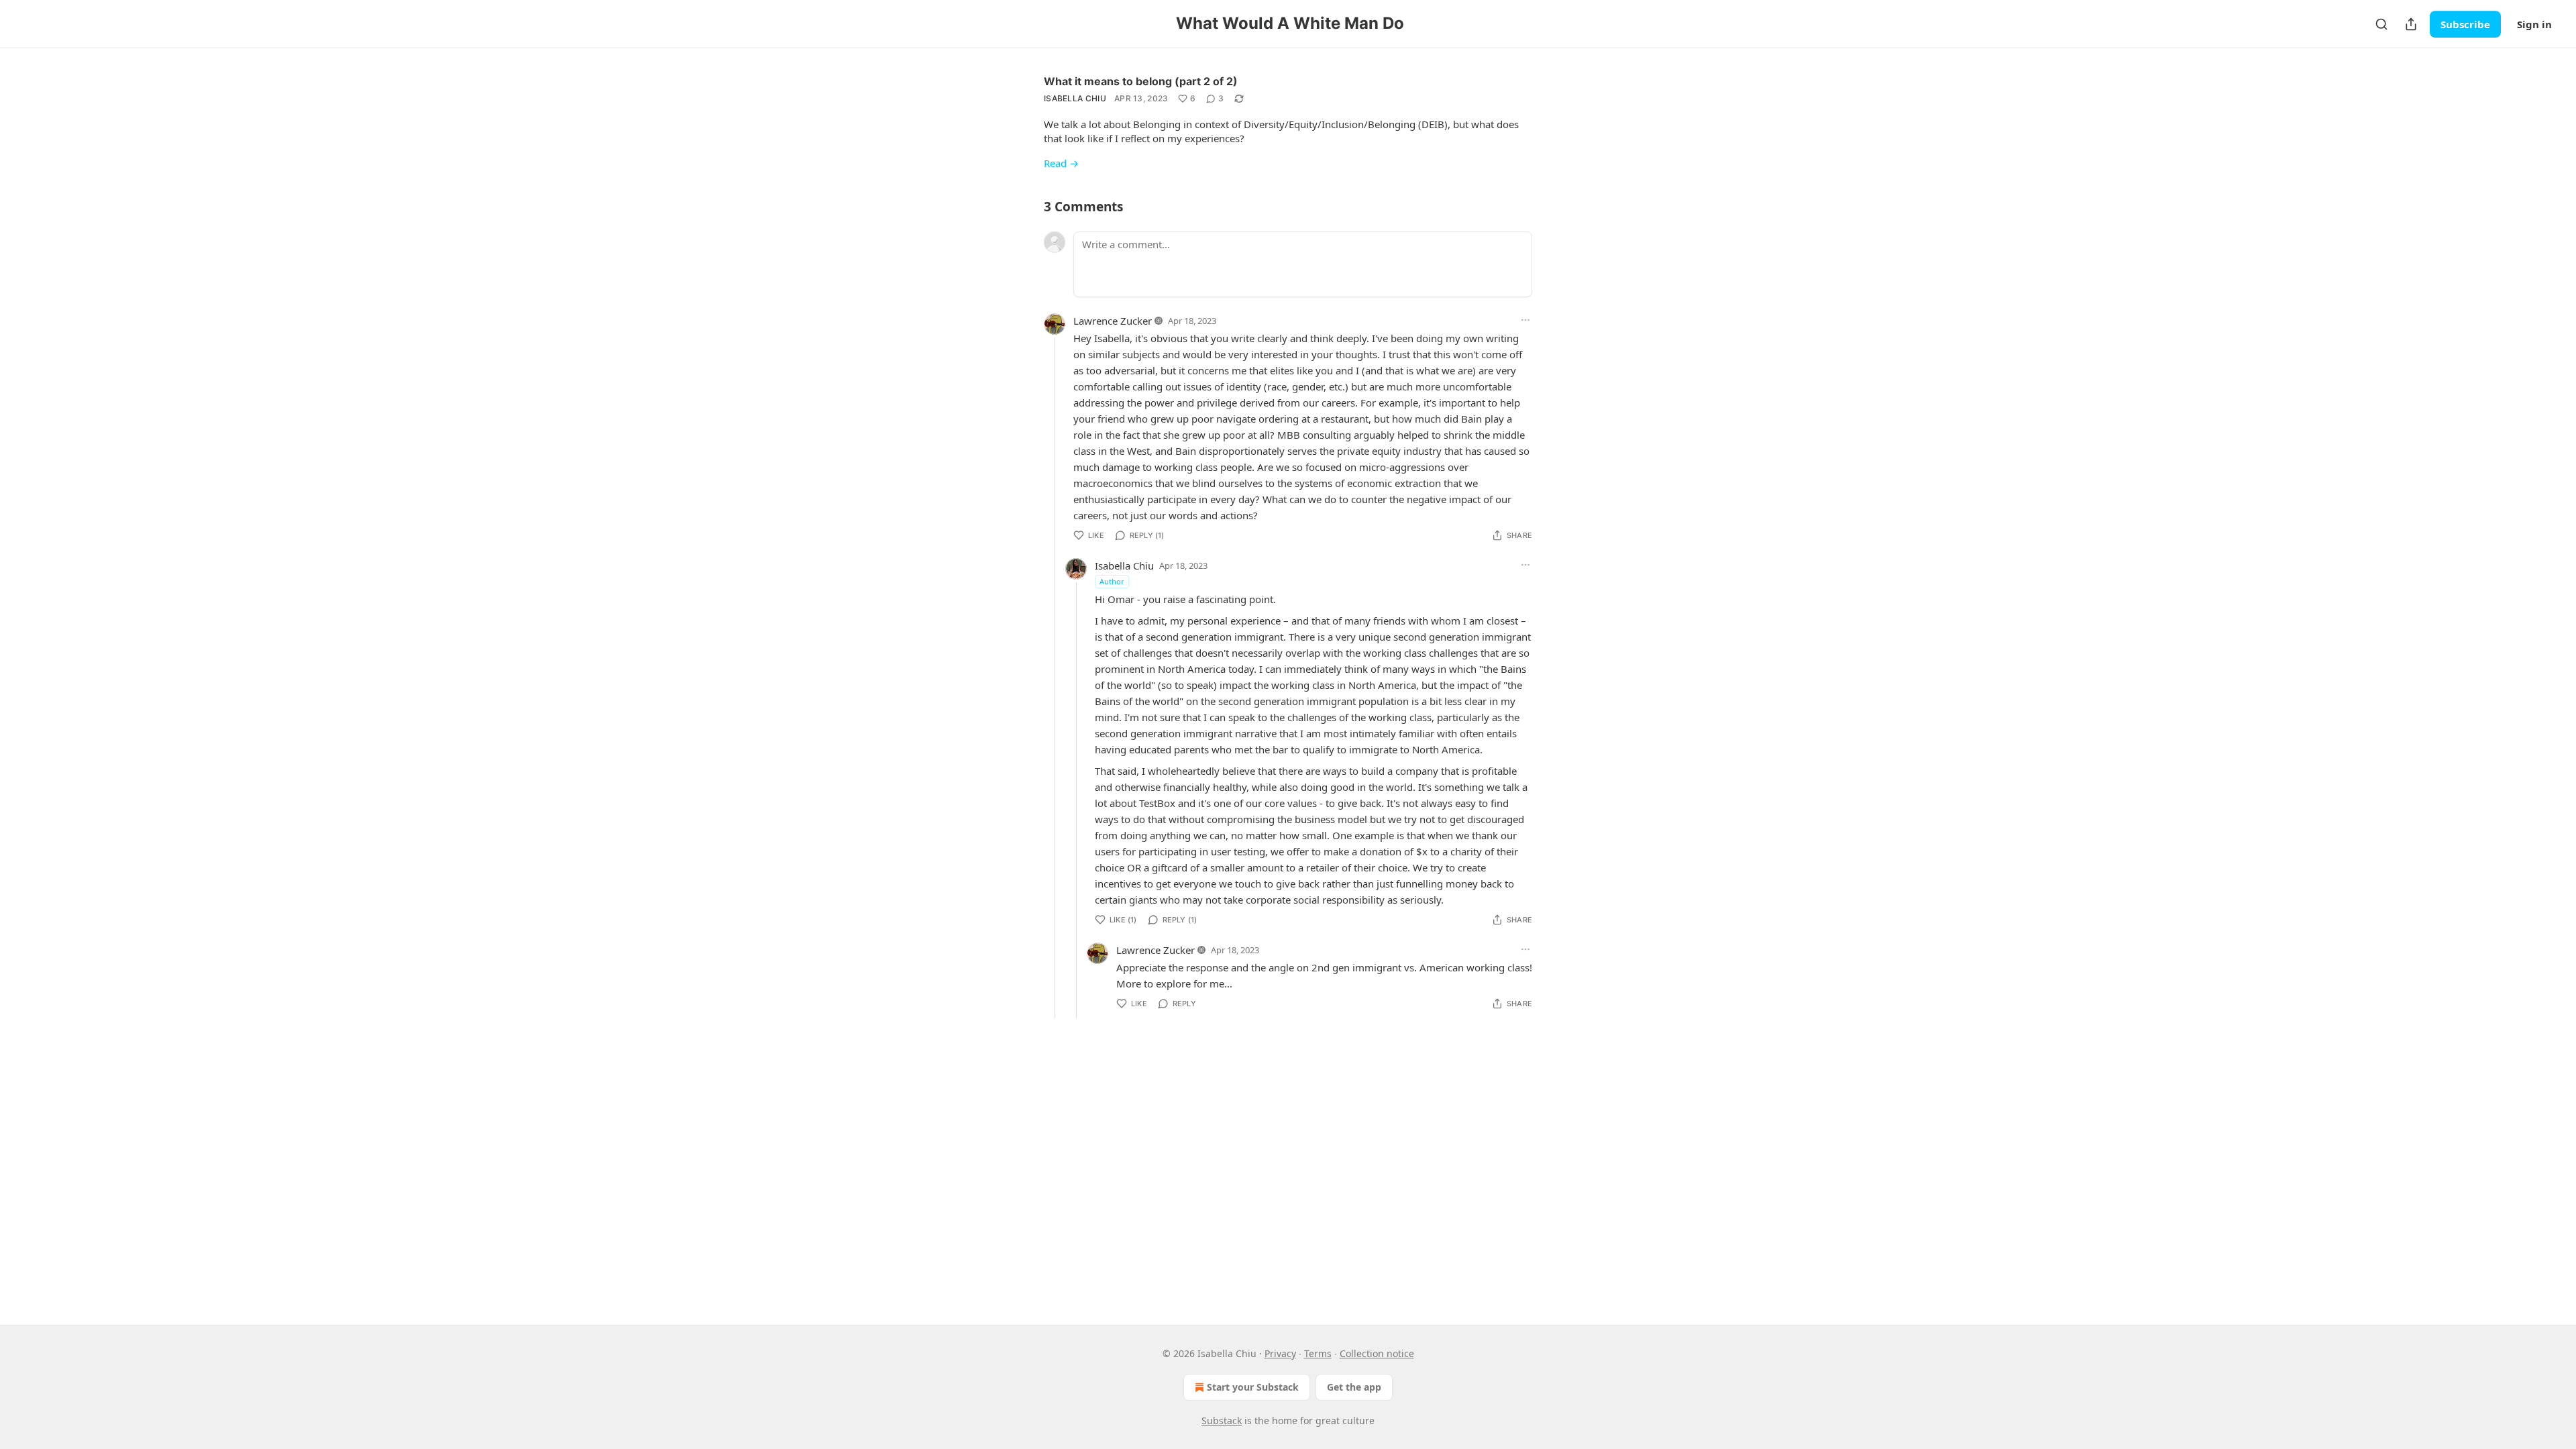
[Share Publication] (2411, 24)
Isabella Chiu (1075, 98)
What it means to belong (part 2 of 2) (1141, 81)
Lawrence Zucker (1113, 321)
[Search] (2381, 24)
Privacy (1280, 1353)
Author (1112, 581)
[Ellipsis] (1525, 320)
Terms (1318, 1353)
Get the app (1354, 1387)
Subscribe (2465, 24)
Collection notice (1377, 1353)
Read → (1061, 163)
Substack (1222, 1420)
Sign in (2534, 24)
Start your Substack (1253, 1387)
